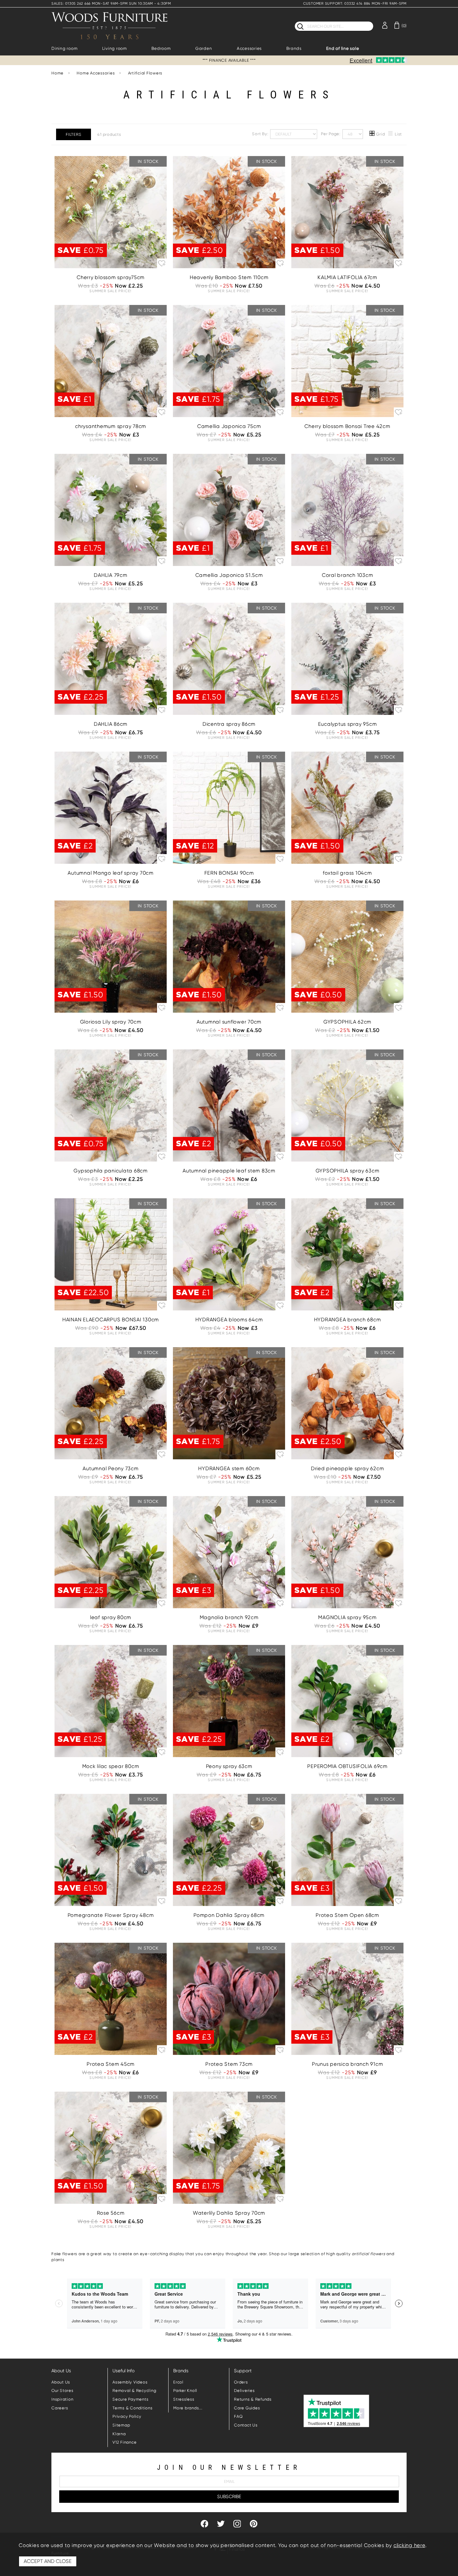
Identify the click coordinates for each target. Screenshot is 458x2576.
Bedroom (161, 48)
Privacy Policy (127, 2416)
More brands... (188, 2408)
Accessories (249, 48)
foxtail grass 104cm (347, 873)
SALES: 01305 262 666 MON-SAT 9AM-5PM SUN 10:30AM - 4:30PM (111, 4)
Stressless (184, 2399)
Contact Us (246, 2425)
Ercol (178, 2382)
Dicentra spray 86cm (229, 724)
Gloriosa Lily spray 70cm (111, 1022)
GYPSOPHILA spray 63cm (348, 1171)
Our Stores (62, 2391)
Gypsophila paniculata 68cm (111, 1171)
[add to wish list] (162, 263)
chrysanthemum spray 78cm (111, 426)
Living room (114, 48)
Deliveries (244, 2391)
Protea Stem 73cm (229, 2064)
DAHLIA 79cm (110, 575)
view (111, 244)
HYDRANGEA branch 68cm (348, 1320)
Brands (294, 48)
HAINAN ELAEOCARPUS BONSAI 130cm (111, 1320)
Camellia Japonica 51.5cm (229, 575)
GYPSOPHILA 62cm (347, 1022)
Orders (241, 2382)
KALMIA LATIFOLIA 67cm (347, 277)
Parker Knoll (185, 2391)
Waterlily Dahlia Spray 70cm (229, 2213)
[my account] (385, 25)
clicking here (409, 2545)
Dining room (64, 48)
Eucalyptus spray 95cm (348, 724)
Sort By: (261, 133)
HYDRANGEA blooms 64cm (229, 1320)
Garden (204, 48)
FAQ (238, 2416)
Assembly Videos (130, 2382)
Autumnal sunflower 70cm (229, 1022)
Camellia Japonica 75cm (229, 426)
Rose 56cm (111, 2213)
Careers (60, 2408)
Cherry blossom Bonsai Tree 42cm (347, 426)
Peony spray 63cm (229, 1766)
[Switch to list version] (391, 134)
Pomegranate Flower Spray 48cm (111, 1915)
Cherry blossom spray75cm (111, 277)
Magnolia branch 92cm (229, 1617)
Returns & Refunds (253, 2399)
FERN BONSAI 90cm (229, 873)
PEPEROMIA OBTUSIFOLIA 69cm (347, 1766)
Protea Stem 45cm (111, 2064)
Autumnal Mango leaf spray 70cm (111, 873)
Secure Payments (130, 2399)
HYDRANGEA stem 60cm (229, 1469)
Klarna (119, 2434)
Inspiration (62, 2399)
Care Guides (247, 2408)
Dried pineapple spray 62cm (348, 1469)
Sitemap (121, 2425)
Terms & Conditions (133, 2408)
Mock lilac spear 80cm (111, 1766)
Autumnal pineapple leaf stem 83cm (229, 1171)
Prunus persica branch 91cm (348, 2064)
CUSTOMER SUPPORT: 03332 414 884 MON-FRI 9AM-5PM (355, 4)
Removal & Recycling (134, 2391)
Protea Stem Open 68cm (347, 1915)
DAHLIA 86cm (111, 724)
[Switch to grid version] (372, 134)
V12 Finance (124, 2442)
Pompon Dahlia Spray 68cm (229, 1915)
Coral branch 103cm (348, 575)
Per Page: (331, 133)
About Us (61, 2382)
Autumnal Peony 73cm (110, 1469)
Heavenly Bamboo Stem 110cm (229, 277)
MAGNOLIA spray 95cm (347, 1617)
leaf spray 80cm (111, 1617)
